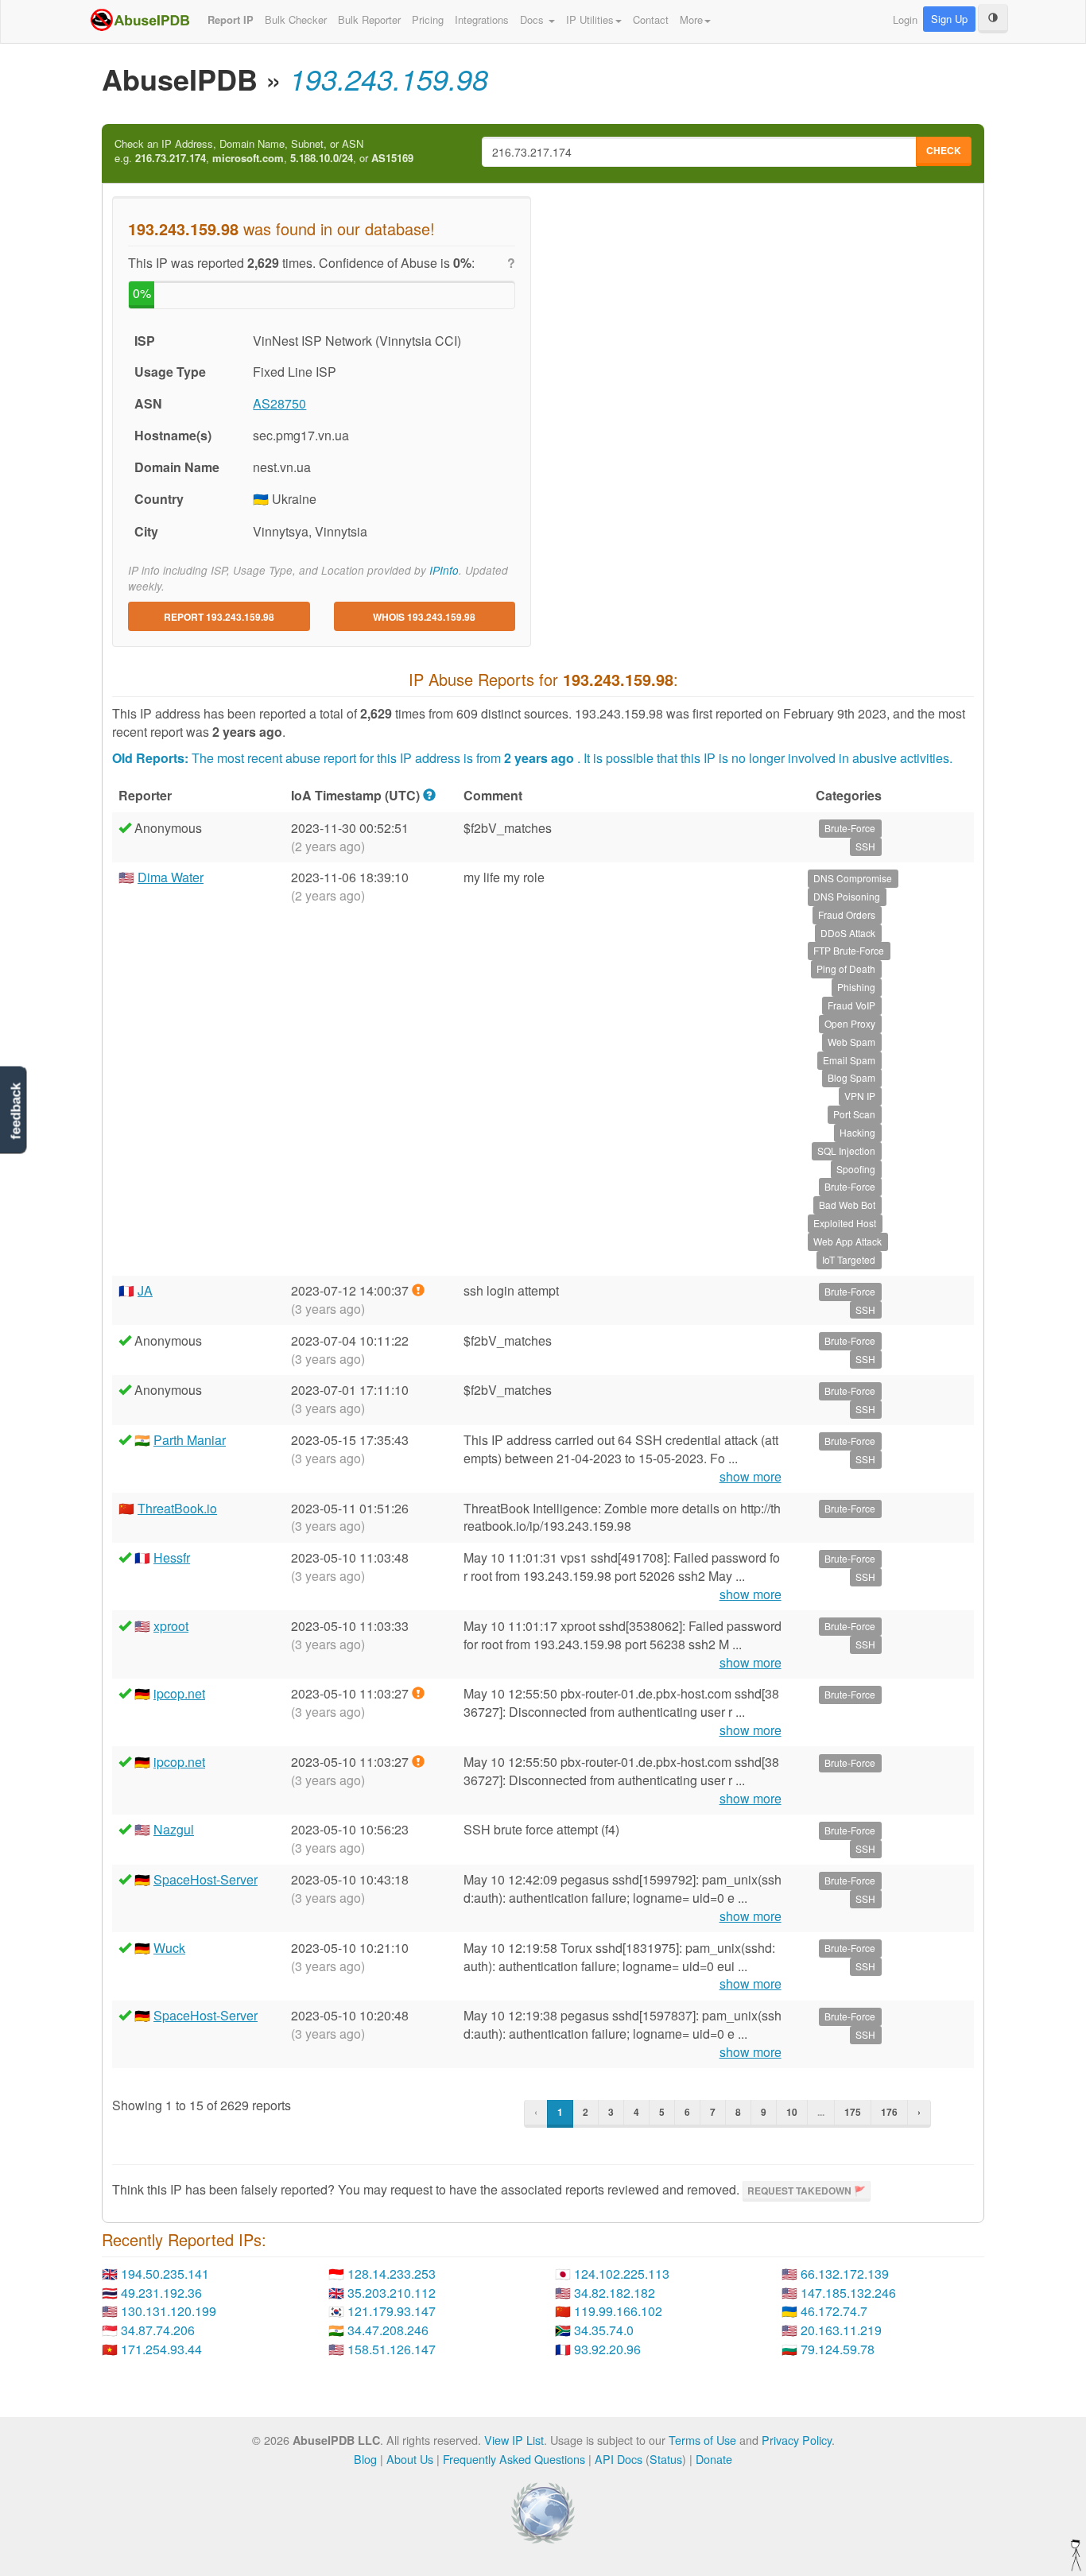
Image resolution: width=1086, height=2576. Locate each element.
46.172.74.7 (834, 2311)
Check (944, 150)
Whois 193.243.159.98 (424, 617)
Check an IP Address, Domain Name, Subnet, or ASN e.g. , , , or (264, 151)
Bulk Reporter (369, 19)
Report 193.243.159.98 (219, 617)
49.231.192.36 (161, 2293)
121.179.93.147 (392, 2311)
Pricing (428, 19)
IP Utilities (590, 19)
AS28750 (279, 403)
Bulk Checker (296, 19)
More (691, 19)
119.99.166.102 (618, 2311)
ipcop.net (179, 1693)
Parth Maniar (190, 1440)
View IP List (514, 2440)
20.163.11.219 (841, 2330)
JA (145, 1290)
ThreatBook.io (177, 1508)
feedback (16, 1112)
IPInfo (444, 570)
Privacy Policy (797, 2440)
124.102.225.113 (622, 2274)
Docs (533, 19)
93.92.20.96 (607, 2349)
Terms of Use (702, 2440)
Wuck (169, 1948)
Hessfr (172, 1557)
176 (889, 2112)
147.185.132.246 (848, 2293)
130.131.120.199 (169, 2311)
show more (751, 1477)
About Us (410, 2459)
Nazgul (174, 1829)
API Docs (619, 2459)
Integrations (482, 19)
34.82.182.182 (615, 2293)
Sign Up (949, 19)
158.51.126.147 (392, 2349)
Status (666, 2459)
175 (853, 2112)
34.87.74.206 (158, 2330)
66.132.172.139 (845, 2274)
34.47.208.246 (388, 2330)
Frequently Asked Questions (514, 2459)
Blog (365, 2459)
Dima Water (171, 877)
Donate (714, 2459)
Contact (651, 19)
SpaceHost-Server (206, 1879)
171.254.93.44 (161, 2349)
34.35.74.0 (604, 2330)
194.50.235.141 (165, 2274)
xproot (171, 1626)
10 (792, 2112)
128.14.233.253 (392, 2274)
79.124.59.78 (838, 2349)
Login (905, 19)
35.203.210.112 (392, 2293)
